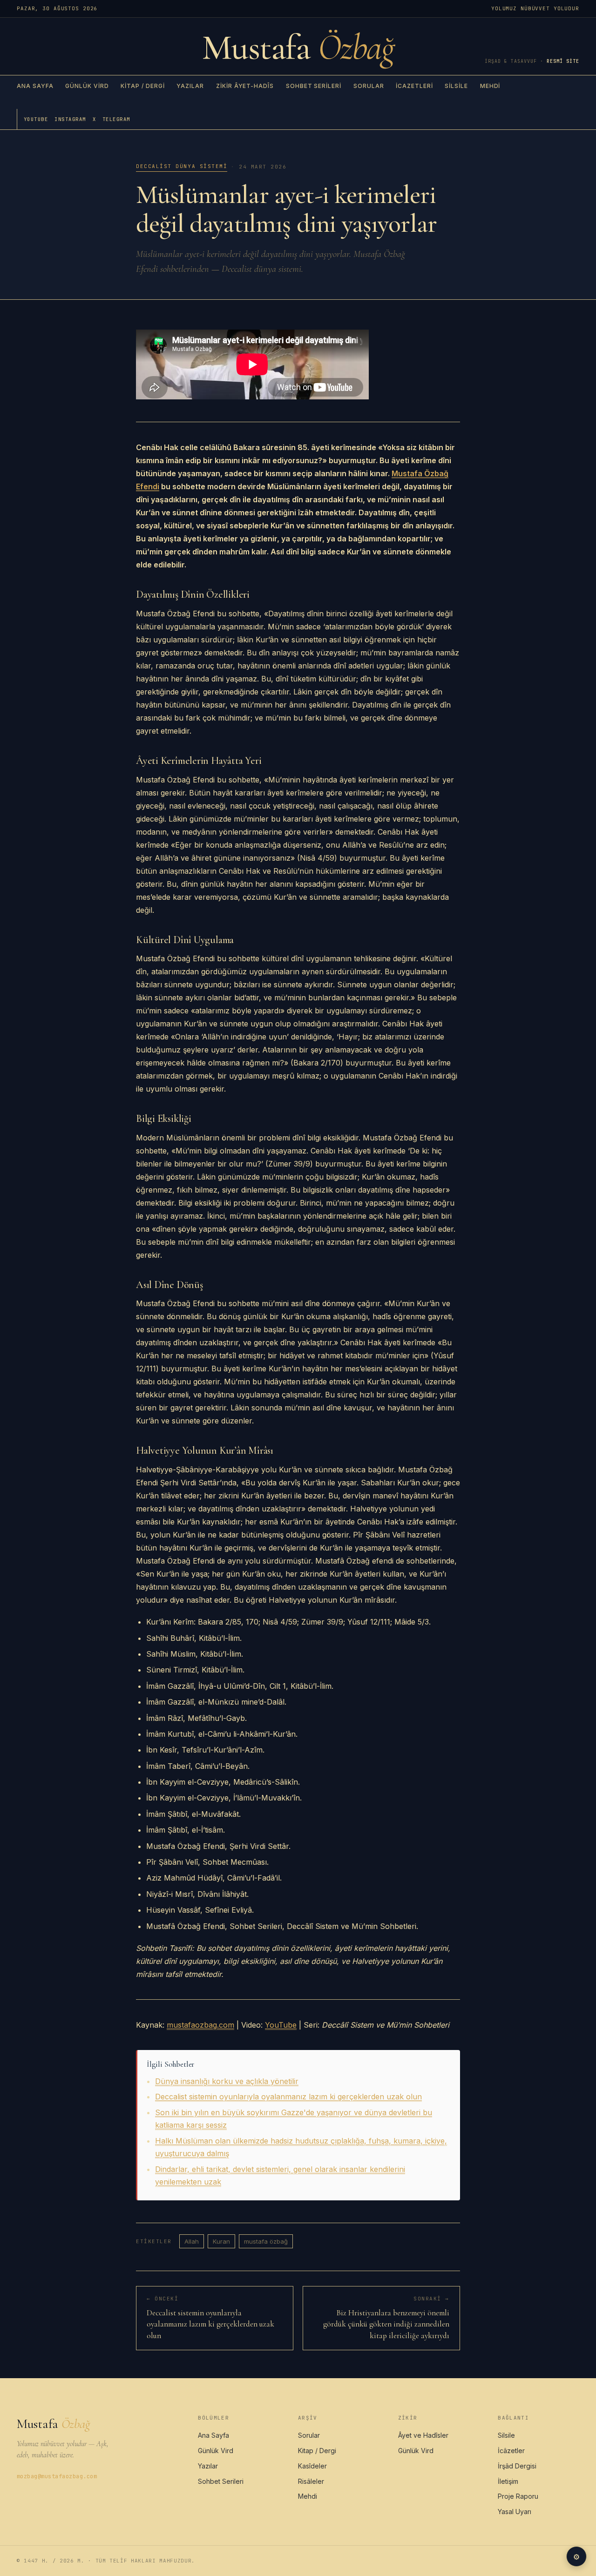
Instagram (70, 119)
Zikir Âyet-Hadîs (245, 86)
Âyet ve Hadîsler (423, 2435)
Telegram (116, 119)
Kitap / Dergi (142, 86)
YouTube (36, 119)
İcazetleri (414, 86)
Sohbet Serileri (314, 86)
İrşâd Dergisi (517, 2466)
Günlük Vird (87, 86)
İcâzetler (511, 2451)
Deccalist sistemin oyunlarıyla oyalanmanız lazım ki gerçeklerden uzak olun (288, 2097)
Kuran (221, 2241)
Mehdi (490, 86)
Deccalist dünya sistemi (182, 166)
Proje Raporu (518, 2496)
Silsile (456, 86)
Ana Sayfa (35, 86)
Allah (192, 2241)
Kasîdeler (312, 2466)
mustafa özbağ (266, 2241)
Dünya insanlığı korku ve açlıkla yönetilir (227, 2081)
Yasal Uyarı (515, 2512)
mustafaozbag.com (200, 2025)
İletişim (508, 2481)
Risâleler (311, 2481)
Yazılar (190, 86)
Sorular (369, 86)
